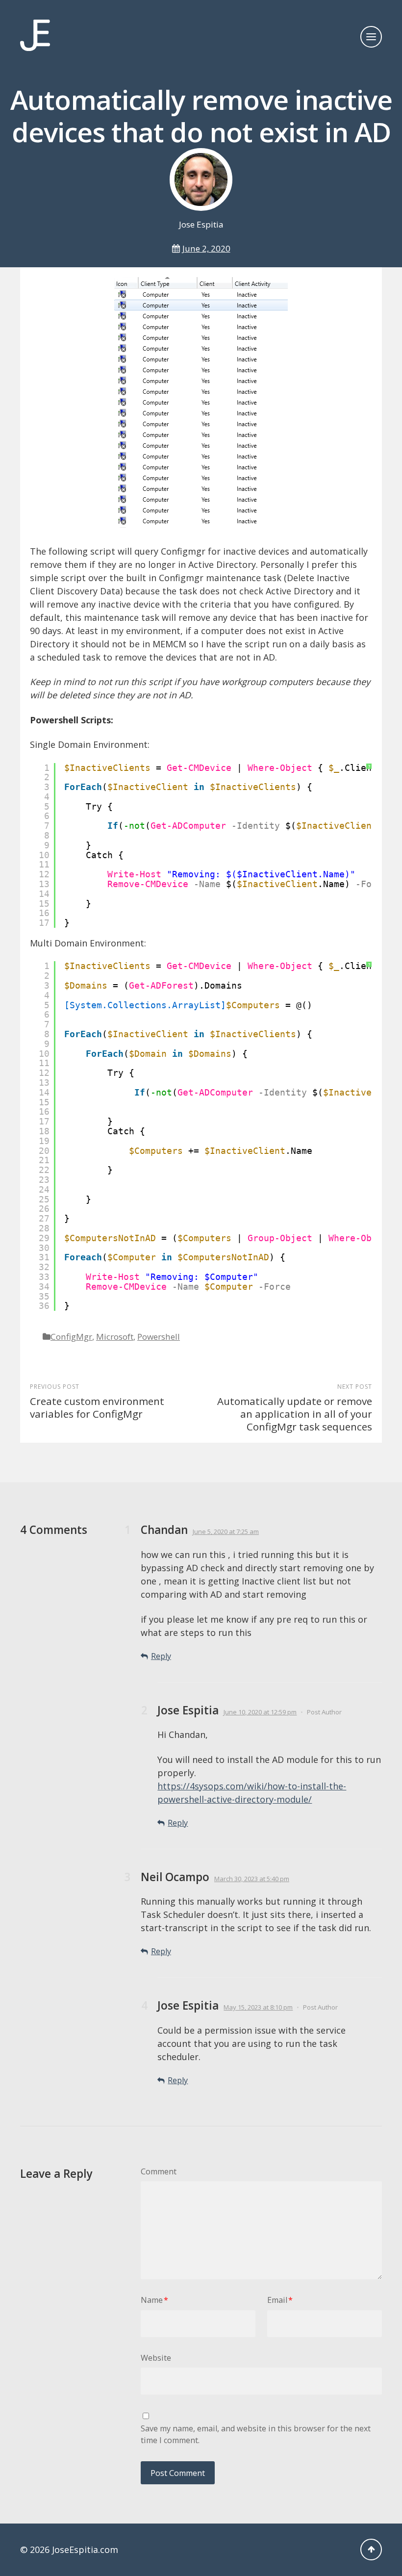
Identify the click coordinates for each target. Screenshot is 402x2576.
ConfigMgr (71, 1337)
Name (154, 2300)
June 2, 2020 (206, 248)
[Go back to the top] (371, 2550)
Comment (159, 2171)
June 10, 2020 (260, 1712)
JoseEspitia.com (85, 2550)
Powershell (159, 1337)
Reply (161, 1656)
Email (280, 2300)
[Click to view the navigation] (371, 37)
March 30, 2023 (252, 1879)
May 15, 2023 (258, 2007)
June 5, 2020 (226, 1531)
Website (156, 2358)
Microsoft (115, 1337)
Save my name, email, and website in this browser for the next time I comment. (256, 2434)
